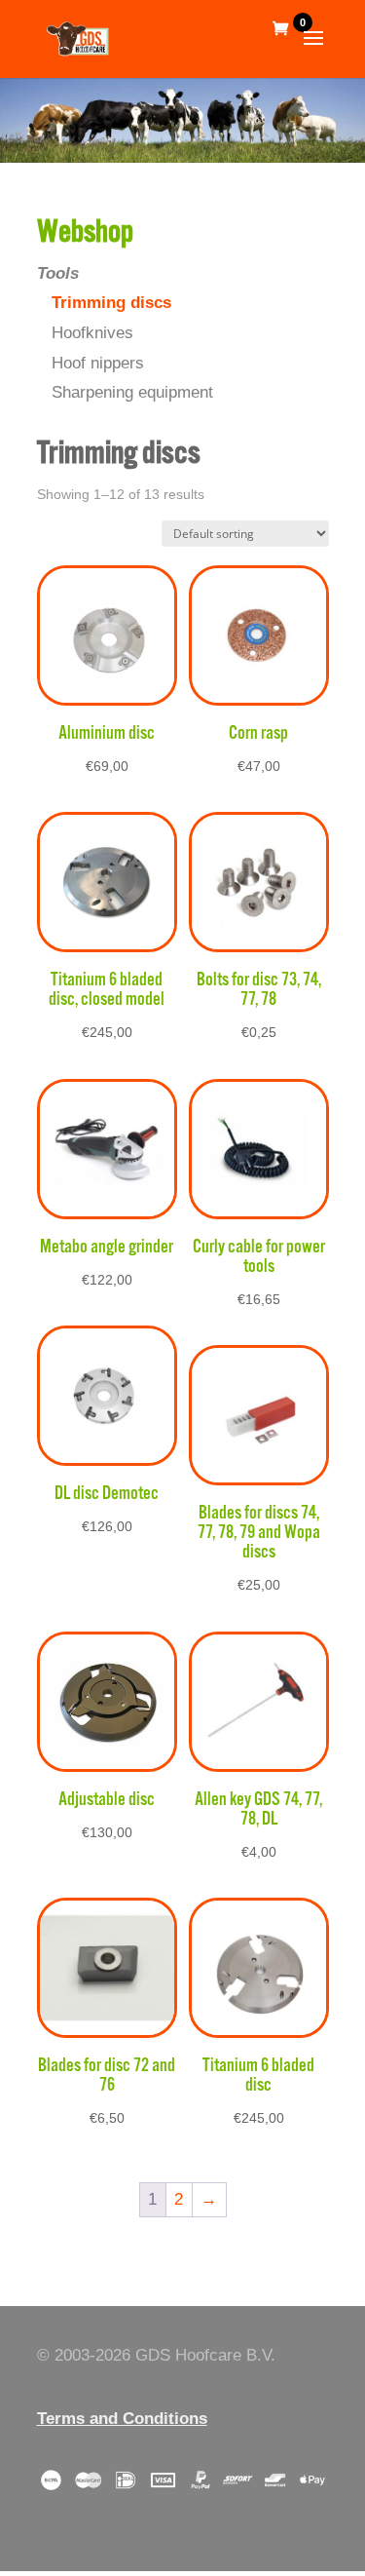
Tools (58, 273)
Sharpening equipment (132, 392)
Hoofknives (92, 333)
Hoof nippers (98, 363)
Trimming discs (111, 303)
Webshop (85, 233)
